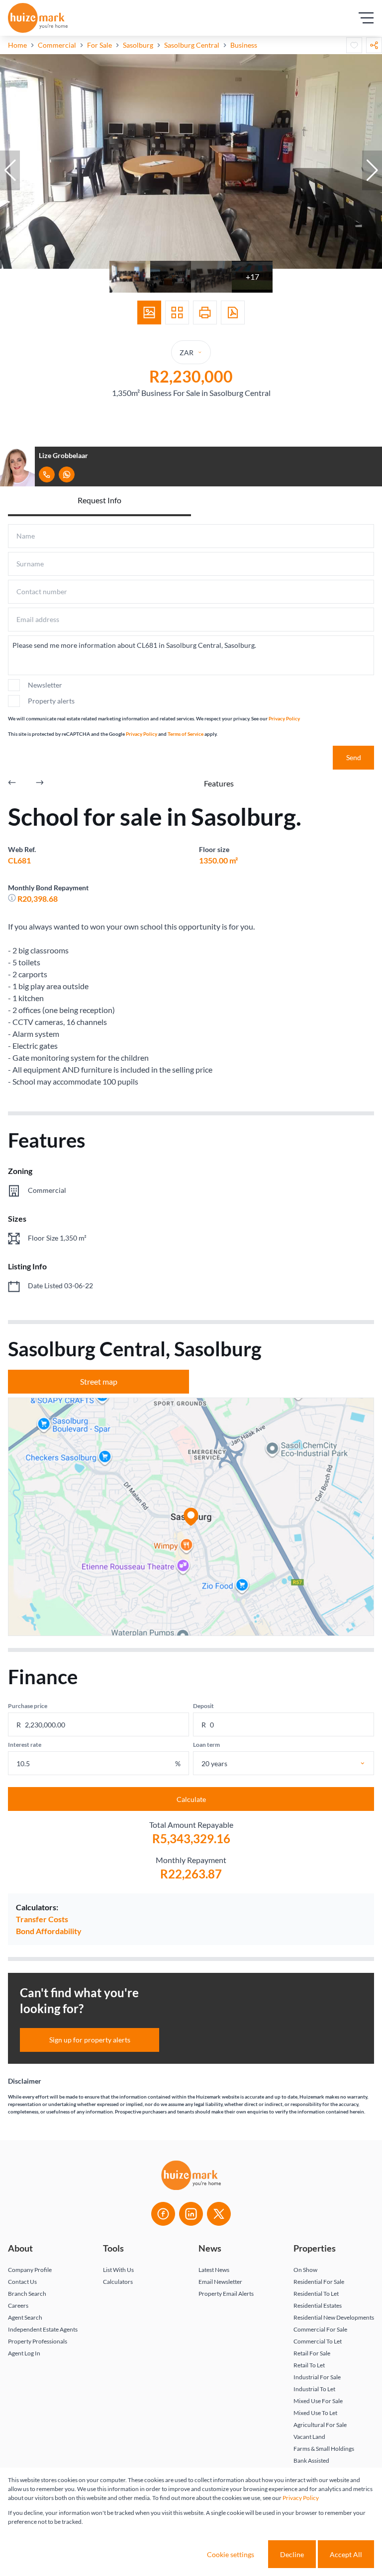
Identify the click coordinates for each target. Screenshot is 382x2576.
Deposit (203, 1706)
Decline (292, 2554)
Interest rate (25, 1745)
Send (354, 757)
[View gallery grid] (177, 312)
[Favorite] (354, 45)
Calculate (191, 1799)
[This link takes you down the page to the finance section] (13, 898)
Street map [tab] (99, 1381)
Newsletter (45, 685)
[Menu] (366, 18)
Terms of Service (186, 734)
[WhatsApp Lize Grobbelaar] (67, 474)
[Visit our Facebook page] (163, 2214)
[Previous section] (12, 783)
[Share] (374, 45)
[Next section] (40, 783)
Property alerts (51, 701)
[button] (10, 170)
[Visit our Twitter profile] (219, 2214)
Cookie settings (231, 2554)
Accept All (346, 2554)
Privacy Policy (284, 718)
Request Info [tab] (99, 500)
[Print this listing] (205, 312)
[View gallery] (149, 312)
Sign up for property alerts (90, 2040)
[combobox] (294, 1763)
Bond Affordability (49, 1931)
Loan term (206, 1745)
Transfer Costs (42, 1919)
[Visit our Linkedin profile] (191, 2214)
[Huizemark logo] (38, 18)
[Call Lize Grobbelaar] (47, 474)
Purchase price (28, 1706)
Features (219, 783)
